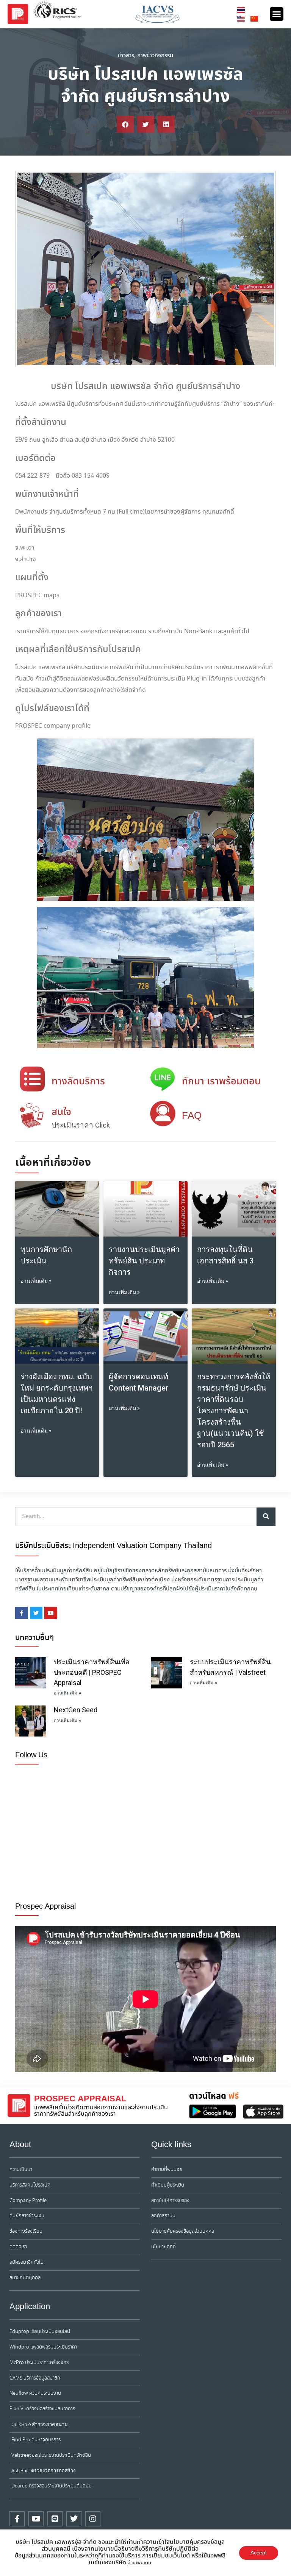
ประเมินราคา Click (81, 1125)
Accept (259, 2553)
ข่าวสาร (126, 56)
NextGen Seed (76, 1710)
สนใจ (61, 1112)
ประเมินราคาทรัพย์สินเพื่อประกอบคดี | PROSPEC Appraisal (92, 1672)
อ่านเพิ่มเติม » (36, 1281)
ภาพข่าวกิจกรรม (155, 56)
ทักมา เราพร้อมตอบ (221, 1082)
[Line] (55, 2519)
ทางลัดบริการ (78, 1082)
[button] (277, 14)
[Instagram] (93, 2519)
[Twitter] (74, 2519)
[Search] (266, 1517)
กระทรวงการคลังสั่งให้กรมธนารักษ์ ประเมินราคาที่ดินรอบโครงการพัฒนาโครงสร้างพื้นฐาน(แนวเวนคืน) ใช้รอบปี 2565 (234, 1411)
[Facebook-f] (17, 2519)
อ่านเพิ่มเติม (139, 2563)
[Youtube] (36, 2519)
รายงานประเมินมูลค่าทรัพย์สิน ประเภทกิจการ (144, 1261)
